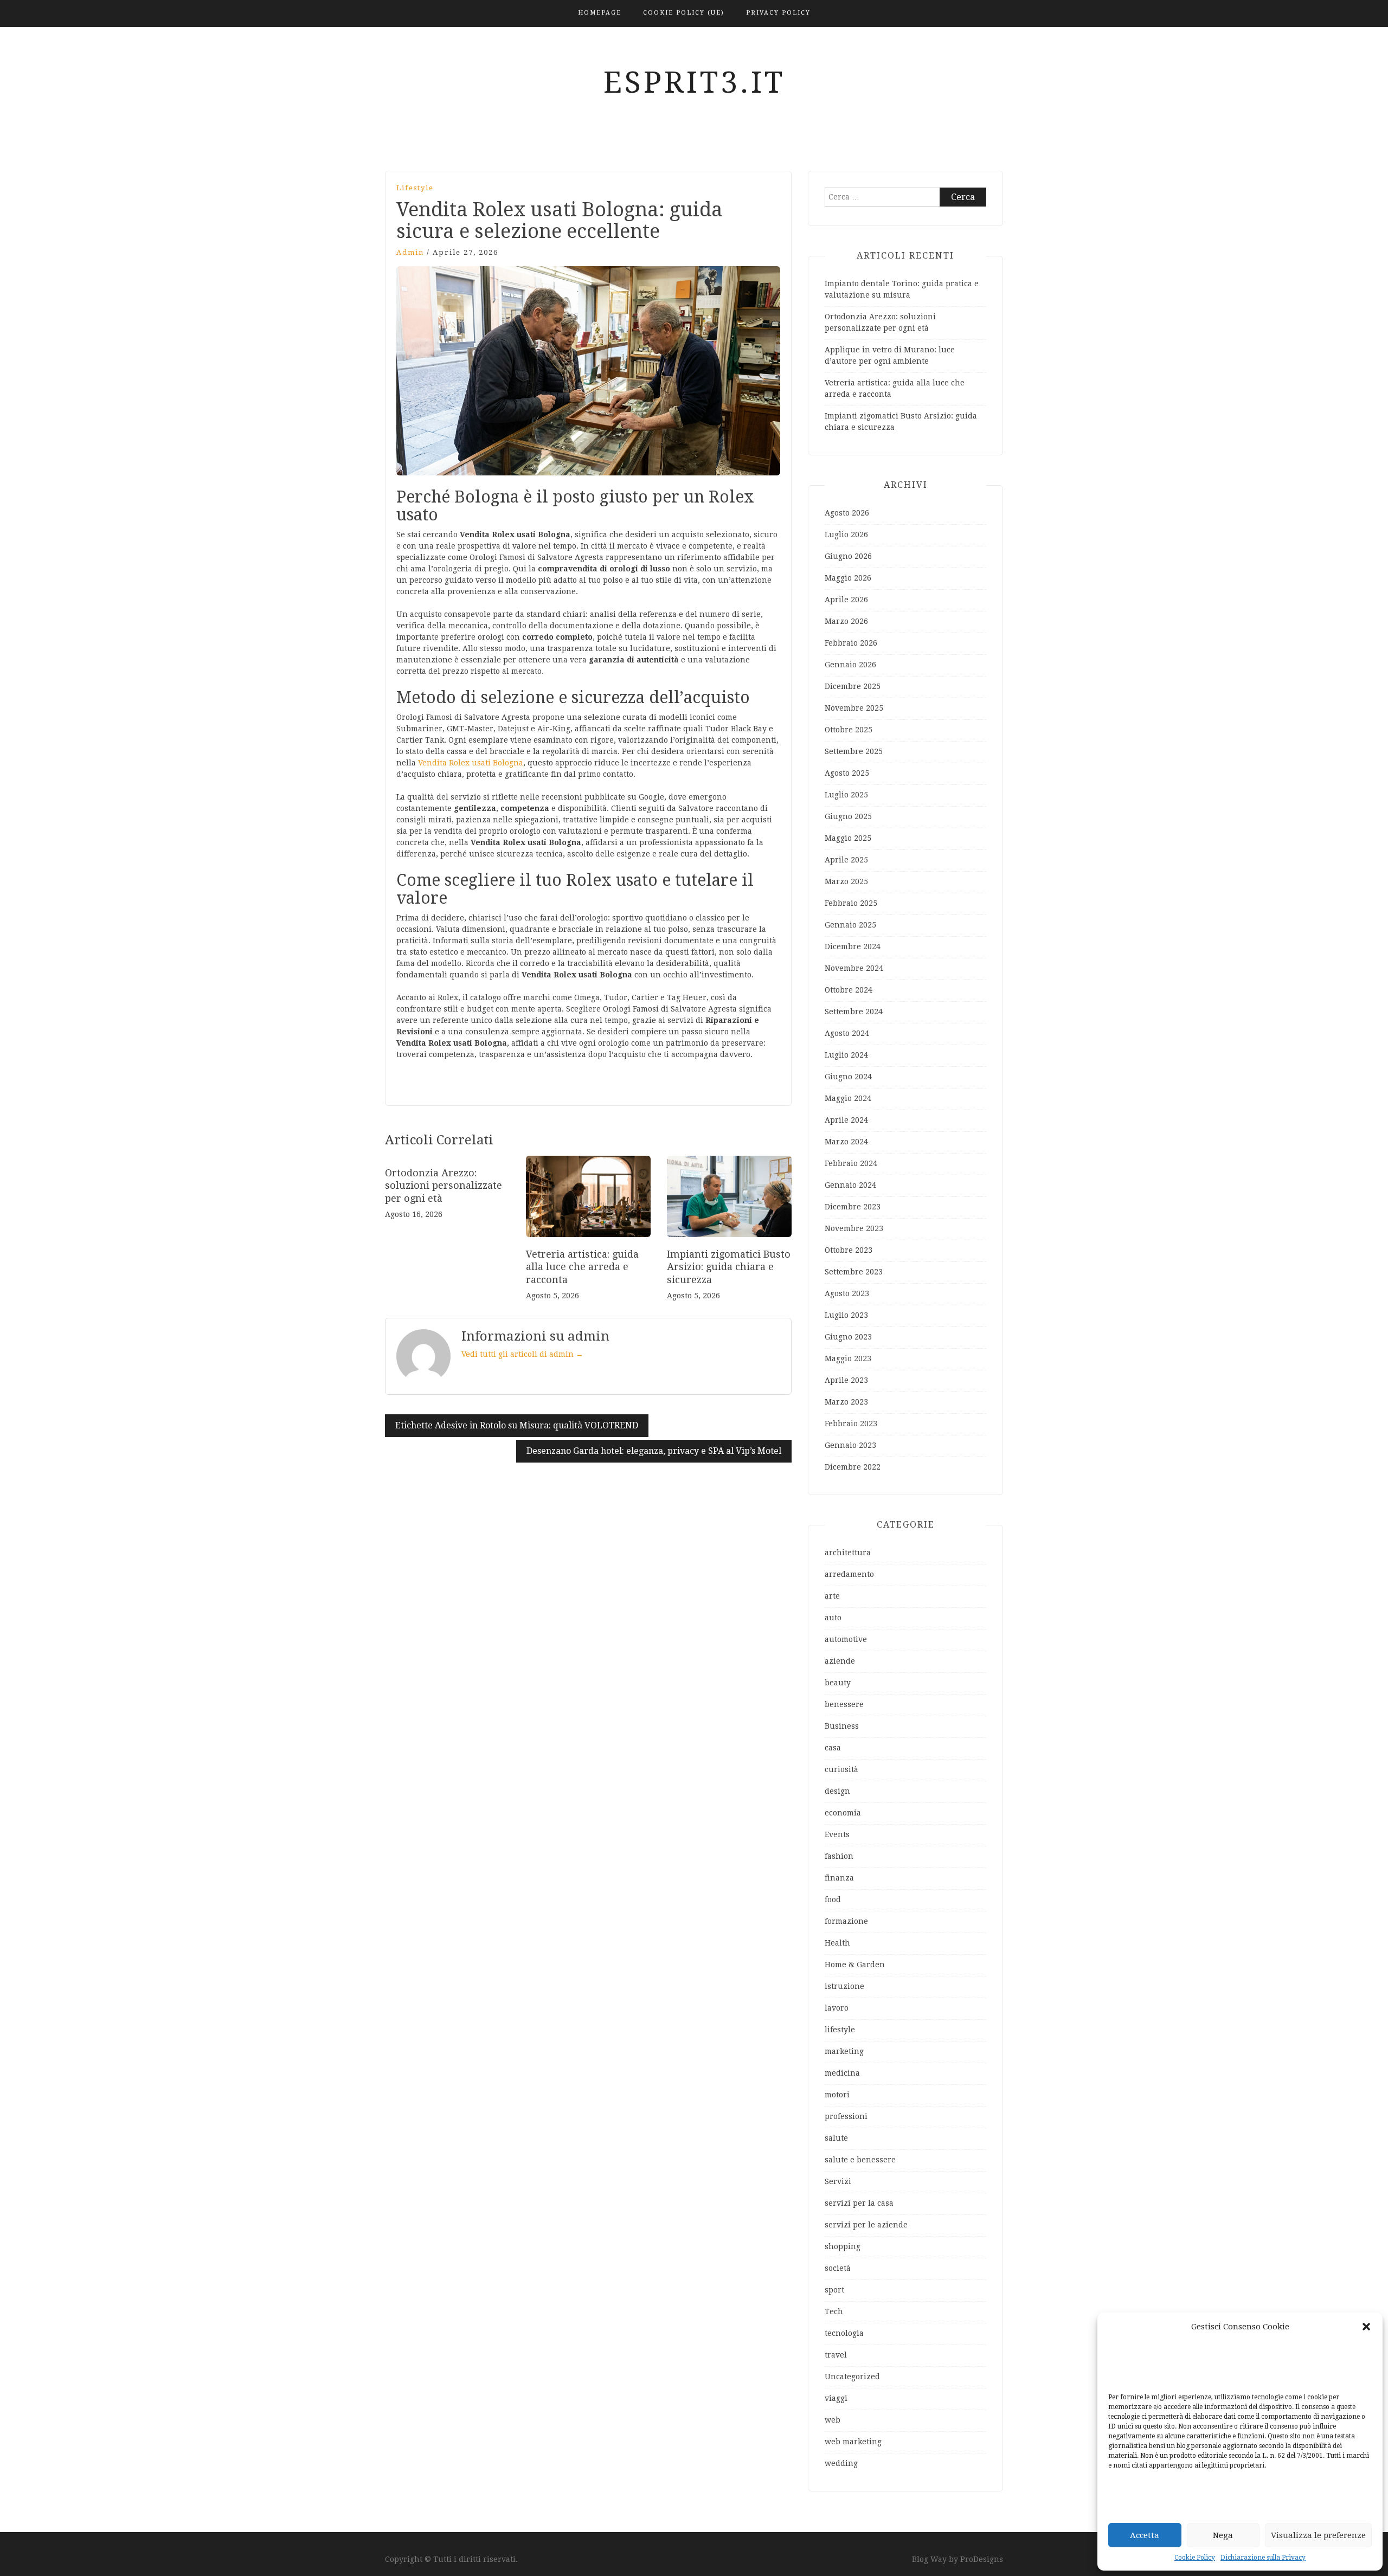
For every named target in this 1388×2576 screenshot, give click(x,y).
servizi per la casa (859, 2203)
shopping (843, 2246)
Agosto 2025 (847, 773)
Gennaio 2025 (850, 925)
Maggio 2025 (848, 838)
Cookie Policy (1195, 2558)
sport (834, 2290)
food (833, 1899)
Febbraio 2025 (851, 903)
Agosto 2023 (847, 1293)
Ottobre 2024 (849, 990)
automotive (846, 1639)
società (838, 2268)
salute (836, 2138)
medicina (842, 2073)
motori (837, 2095)
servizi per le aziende (866, 2225)
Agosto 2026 (847, 513)
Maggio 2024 (848, 1098)
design (837, 1791)
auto (833, 1618)
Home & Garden (855, 1965)
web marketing (853, 2442)
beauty (838, 1683)
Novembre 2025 (854, 708)
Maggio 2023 (848, 1358)
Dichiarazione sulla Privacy (1263, 2558)
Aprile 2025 (846, 860)
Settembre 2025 (854, 751)
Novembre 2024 (854, 968)
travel (836, 2355)
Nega (1223, 2535)
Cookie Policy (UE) (684, 13)
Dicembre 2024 (853, 946)
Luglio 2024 (846, 1055)
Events (837, 1834)
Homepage (600, 13)
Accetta (1145, 2535)
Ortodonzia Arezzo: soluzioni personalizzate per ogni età (444, 1186)
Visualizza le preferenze (1318, 2535)
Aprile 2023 (846, 1380)
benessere (844, 1704)
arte (832, 1596)
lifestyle (415, 188)
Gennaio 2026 (850, 665)
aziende (840, 1661)
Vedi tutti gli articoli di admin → (522, 1354)
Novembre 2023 (854, 1228)
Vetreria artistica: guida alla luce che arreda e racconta (582, 1267)
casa (833, 1748)
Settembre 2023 (854, 1272)
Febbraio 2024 (851, 1163)
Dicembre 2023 (853, 1207)
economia (843, 1813)
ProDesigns (982, 2559)
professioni (846, 2116)
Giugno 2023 (848, 1337)
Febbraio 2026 (851, 643)
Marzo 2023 (846, 1402)
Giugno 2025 (848, 816)
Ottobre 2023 (849, 1250)
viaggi (836, 2398)
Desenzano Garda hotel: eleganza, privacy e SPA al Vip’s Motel (654, 1451)
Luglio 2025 (846, 795)
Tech (834, 2311)
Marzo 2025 (846, 881)
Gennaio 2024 (850, 1185)
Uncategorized (852, 2377)
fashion (839, 1856)
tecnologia (844, 2333)
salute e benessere (860, 2160)
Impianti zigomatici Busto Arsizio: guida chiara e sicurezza (729, 1267)
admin (410, 252)
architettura (848, 1553)
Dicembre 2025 (853, 686)
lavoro (837, 2008)
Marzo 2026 (846, 621)
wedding (841, 2463)
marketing (844, 2051)
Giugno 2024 (848, 1077)
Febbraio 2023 (851, 1424)
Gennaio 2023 (850, 1445)
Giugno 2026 (848, 556)
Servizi (838, 2181)
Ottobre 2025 (849, 730)
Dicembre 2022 (853, 1467)
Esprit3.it (694, 82)
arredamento (849, 1574)
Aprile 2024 (846, 1120)
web (833, 2420)
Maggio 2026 (848, 578)
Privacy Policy (778, 13)
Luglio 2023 (846, 1315)
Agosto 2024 (847, 1033)
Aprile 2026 (846, 600)
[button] (1366, 2327)
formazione (846, 1921)
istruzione (844, 1986)
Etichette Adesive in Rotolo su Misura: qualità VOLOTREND (517, 1425)
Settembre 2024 (854, 1012)
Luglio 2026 (846, 534)
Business (842, 1726)
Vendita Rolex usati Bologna (471, 763)
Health (837, 1943)
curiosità (841, 1769)
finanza (839, 1878)
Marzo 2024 (846, 1142)
